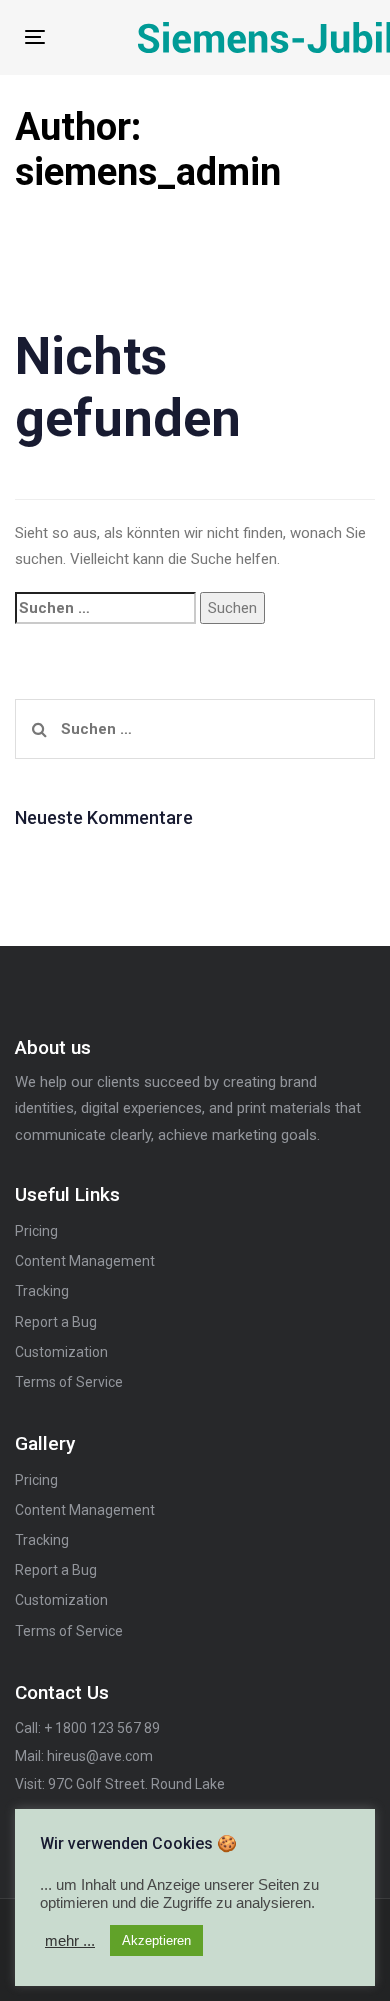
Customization (61, 1352)
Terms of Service (69, 1382)
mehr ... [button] (70, 1941)
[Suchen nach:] (105, 608)
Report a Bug (56, 1322)
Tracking (42, 1291)
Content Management (85, 1261)
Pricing (36, 1231)
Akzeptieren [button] (156, 1940)
